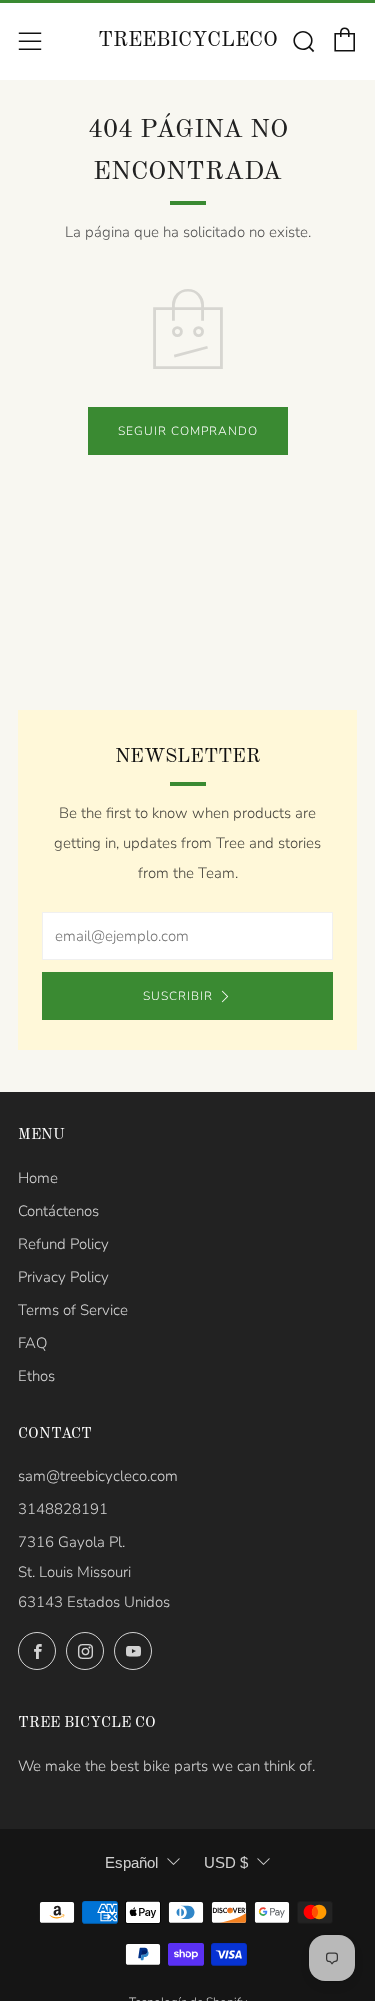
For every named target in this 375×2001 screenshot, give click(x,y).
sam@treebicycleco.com (98, 1476)
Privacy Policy (63, 1277)
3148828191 (63, 1509)
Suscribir (178, 996)
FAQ (32, 1343)
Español (131, 1862)
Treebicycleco (188, 40)
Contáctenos (58, 1211)
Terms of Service (73, 1310)
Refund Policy (63, 1244)
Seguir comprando (188, 431)
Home (38, 1178)
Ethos (36, 1376)
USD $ (226, 1862)
